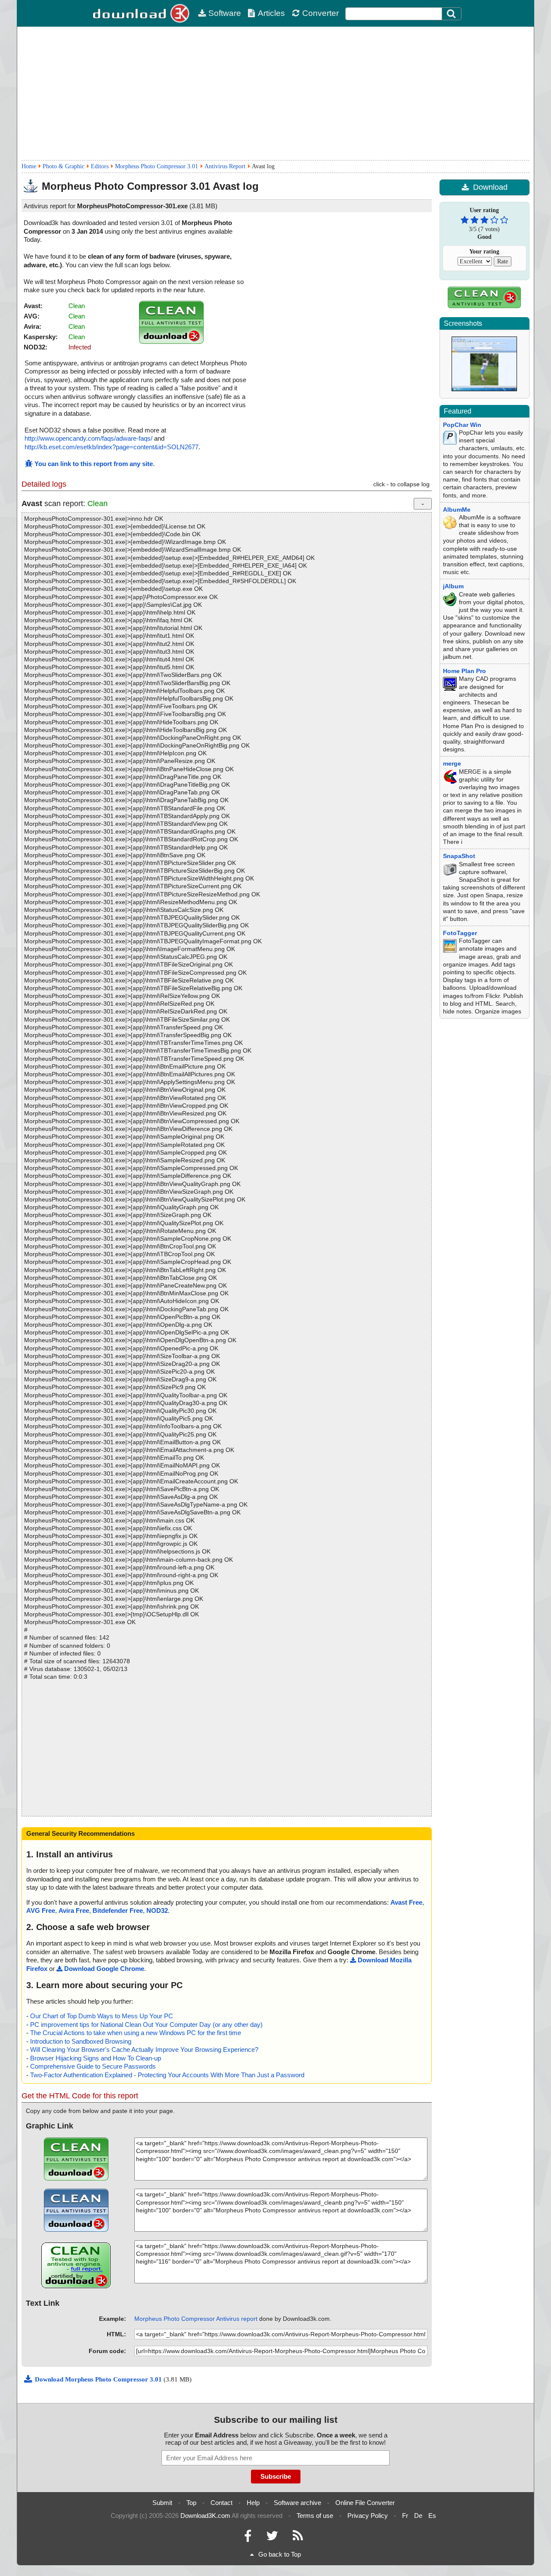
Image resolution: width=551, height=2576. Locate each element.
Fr (405, 2516)
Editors (100, 166)
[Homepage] (142, 13)
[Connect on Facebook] (248, 2538)
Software (225, 13)
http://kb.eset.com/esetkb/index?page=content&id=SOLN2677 (111, 447)
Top (191, 2503)
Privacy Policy (368, 2516)
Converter (320, 13)
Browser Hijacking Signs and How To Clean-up (96, 2058)
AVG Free (41, 1910)
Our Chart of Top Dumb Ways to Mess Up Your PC (102, 2016)
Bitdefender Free (118, 1910)
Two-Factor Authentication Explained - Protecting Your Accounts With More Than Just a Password (167, 2075)
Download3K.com (205, 2516)
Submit (162, 2503)
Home (29, 166)
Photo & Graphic (63, 166)
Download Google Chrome (104, 1969)
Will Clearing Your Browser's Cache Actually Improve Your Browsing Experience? (144, 2049)
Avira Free (74, 1910)
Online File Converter (365, 2503)
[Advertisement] (275, 93)
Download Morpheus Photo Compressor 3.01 (99, 2379)
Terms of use (315, 2516)
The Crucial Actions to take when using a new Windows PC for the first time (136, 2033)
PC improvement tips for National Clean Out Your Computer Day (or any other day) (146, 2025)
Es (432, 2516)
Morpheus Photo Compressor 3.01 (156, 166)
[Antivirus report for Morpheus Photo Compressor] (171, 341)
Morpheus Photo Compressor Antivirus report (196, 2319)
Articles (271, 13)
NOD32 (157, 1910)
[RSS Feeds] (298, 2538)
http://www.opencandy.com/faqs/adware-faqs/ (88, 438)
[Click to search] (452, 14)
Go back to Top (280, 2554)
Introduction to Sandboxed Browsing (81, 2041)
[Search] (452, 14)
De (418, 2516)
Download (490, 187)
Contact (221, 2503)
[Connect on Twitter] (272, 2538)
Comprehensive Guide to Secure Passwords (93, 2066)
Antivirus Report (225, 166)
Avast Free (406, 1902)
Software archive (297, 2503)
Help (253, 2503)
